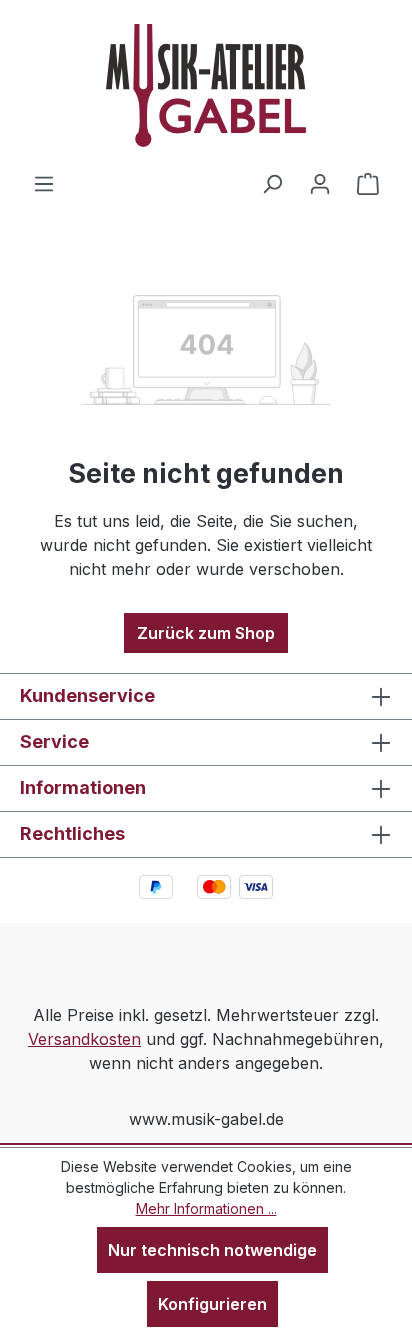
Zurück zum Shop (206, 633)
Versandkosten (84, 1039)
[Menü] (44, 183)
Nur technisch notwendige (212, 1250)
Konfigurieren (212, 1304)
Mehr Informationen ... (206, 1208)
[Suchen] (272, 183)
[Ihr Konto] (320, 183)
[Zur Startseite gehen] (206, 85)
